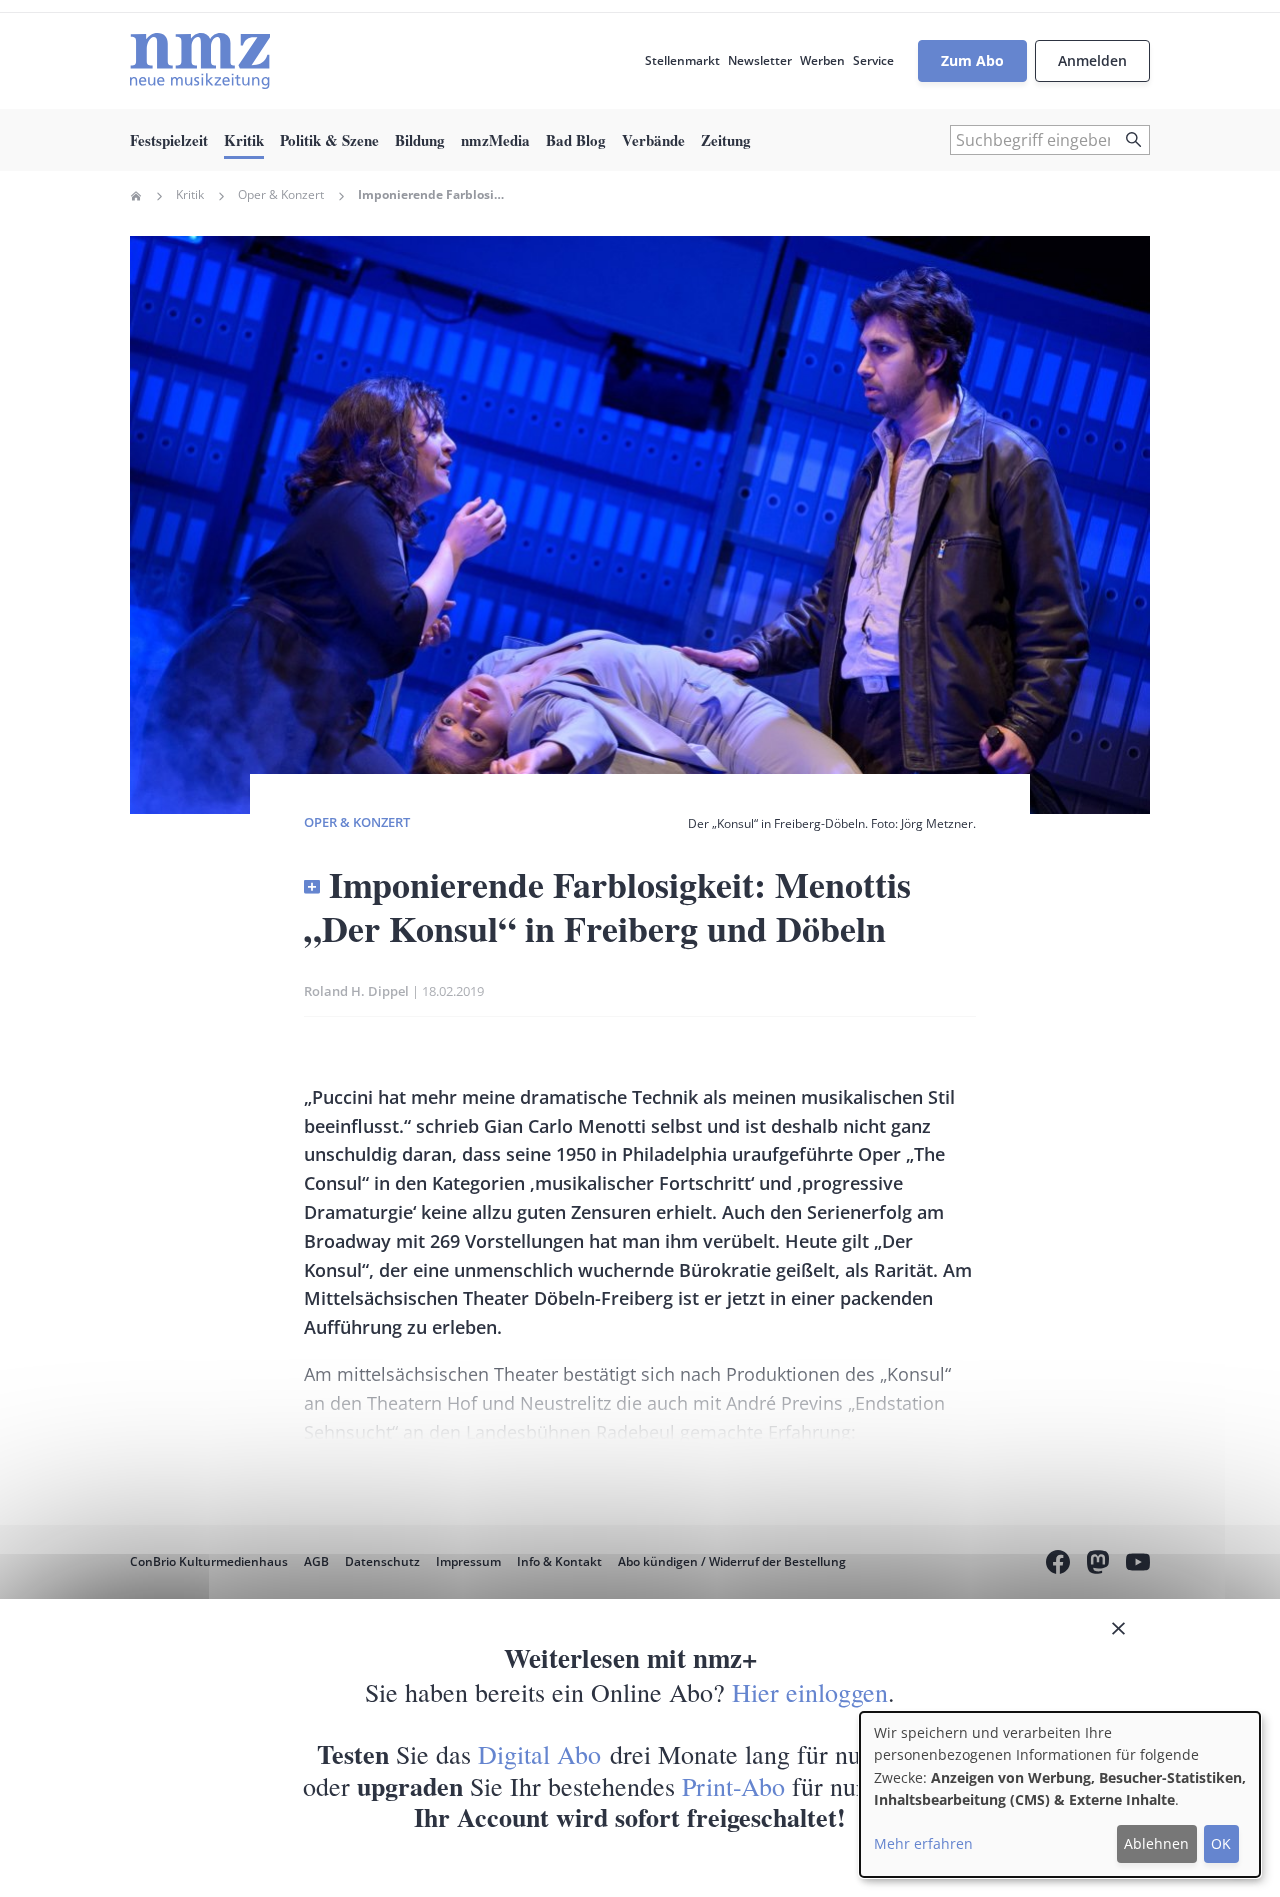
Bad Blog (576, 140)
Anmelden (1092, 60)
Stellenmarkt (682, 60)
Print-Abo (733, 1786)
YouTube (1138, 1565)
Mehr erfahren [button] (923, 1843)
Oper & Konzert (281, 195)
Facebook (1058, 1565)
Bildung (420, 140)
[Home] (200, 61)
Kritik (244, 140)
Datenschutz (382, 1561)
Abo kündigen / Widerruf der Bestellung (732, 1561)
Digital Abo (539, 1754)
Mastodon (1098, 1565)
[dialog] (1060, 1794)
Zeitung (726, 140)
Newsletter (760, 60)
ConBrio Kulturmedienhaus (209, 1561)
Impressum (468, 1561)
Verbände (653, 140)
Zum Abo (972, 60)
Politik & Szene (329, 140)
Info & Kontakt (559, 1561)
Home (136, 196)
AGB (316, 1561)
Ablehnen (1156, 1843)
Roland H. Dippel (356, 991)
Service (873, 60)
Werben (822, 60)
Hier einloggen (810, 1692)
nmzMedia (495, 140)
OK (1221, 1843)
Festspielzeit (169, 140)
